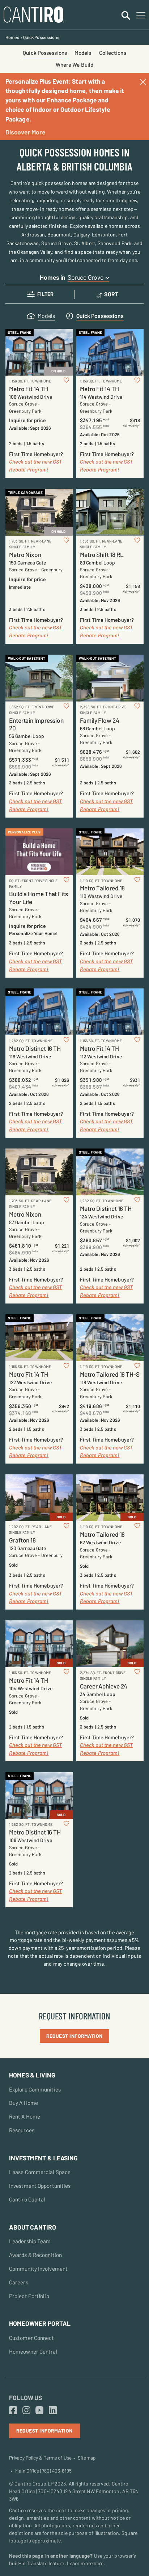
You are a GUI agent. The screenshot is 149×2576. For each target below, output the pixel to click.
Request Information (74, 2036)
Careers (19, 2282)
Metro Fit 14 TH (29, 389)
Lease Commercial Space (40, 2172)
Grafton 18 (22, 1540)
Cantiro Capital (27, 2199)
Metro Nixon (25, 554)
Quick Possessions (45, 53)
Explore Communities (35, 2089)
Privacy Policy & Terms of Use (40, 2458)
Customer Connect (32, 2338)
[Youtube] (39, 2411)
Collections (113, 53)
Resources (22, 2130)
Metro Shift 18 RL (102, 554)
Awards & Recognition (35, 2255)
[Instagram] (26, 2411)
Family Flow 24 (100, 720)
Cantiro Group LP (34, 2484)
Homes (12, 37)
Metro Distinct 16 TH (35, 1048)
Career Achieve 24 (104, 1686)
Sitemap (87, 2458)
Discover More (25, 132)
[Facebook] (13, 2411)
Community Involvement (38, 2269)
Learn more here (85, 2563)
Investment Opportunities (40, 2186)
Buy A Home (24, 2103)
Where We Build (74, 65)
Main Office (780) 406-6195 (43, 2471)
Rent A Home (25, 2116)
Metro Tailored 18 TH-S (110, 1374)
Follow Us (25, 2398)
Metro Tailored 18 (102, 888)
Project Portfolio (29, 2296)
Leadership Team (30, 2241)
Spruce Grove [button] (86, 277)
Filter (45, 294)
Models (83, 53)
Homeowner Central (33, 2351)
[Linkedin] (53, 2411)
